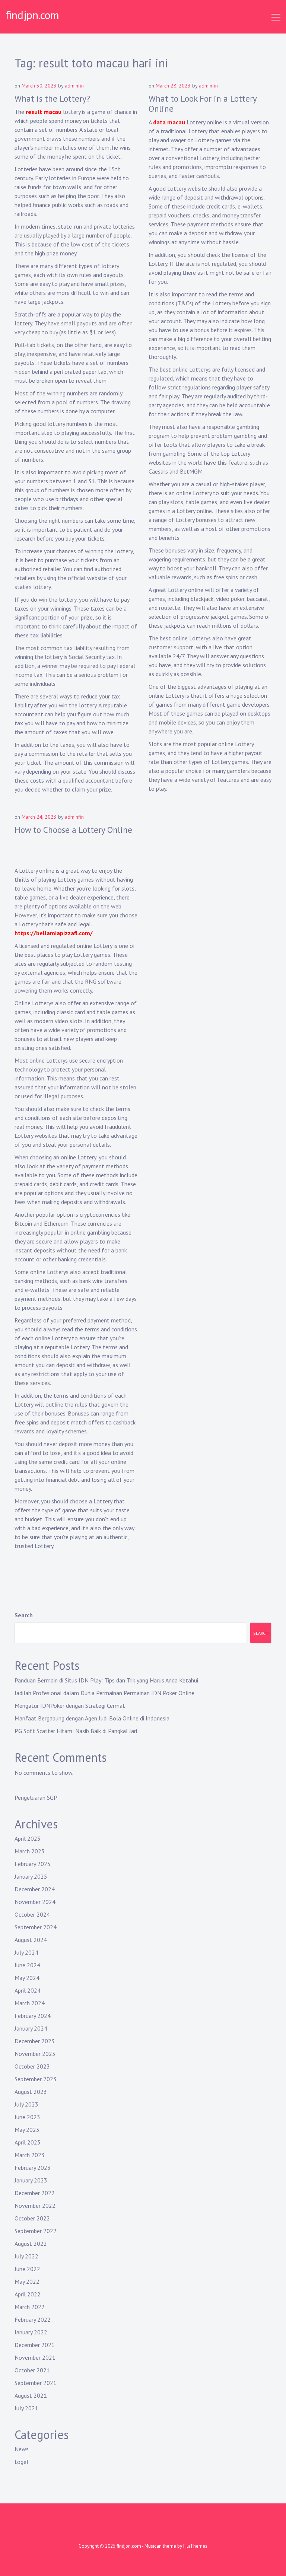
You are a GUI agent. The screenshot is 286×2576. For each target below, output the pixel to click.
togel (21, 2462)
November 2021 (35, 2357)
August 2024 (31, 1940)
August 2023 (31, 2092)
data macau (169, 122)
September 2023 (36, 2079)
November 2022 (35, 2206)
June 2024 (27, 1965)
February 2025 (33, 1864)
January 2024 (31, 2028)
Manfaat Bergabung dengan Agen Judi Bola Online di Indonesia (92, 1718)
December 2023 (35, 2041)
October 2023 (32, 2066)
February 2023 (33, 2168)
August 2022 (31, 2244)
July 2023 (26, 2104)
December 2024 (35, 1889)
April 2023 (28, 2142)
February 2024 (33, 2016)
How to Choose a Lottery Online (73, 830)
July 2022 (26, 2256)
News (22, 2449)
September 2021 (36, 2383)
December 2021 (35, 2345)
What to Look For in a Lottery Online (203, 104)
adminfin (74, 86)
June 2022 (27, 2269)
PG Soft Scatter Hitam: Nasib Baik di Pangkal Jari (76, 1731)
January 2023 (31, 2180)
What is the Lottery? (52, 98)
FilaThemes (195, 2546)
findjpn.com (32, 15)
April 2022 (28, 2294)
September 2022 (36, 2231)
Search (24, 1615)
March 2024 (30, 2003)
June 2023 (27, 2117)
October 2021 (32, 2370)
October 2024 (32, 1914)
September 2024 (36, 1927)
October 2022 (32, 2218)
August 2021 (31, 2395)
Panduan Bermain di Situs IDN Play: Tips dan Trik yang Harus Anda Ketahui (106, 1680)
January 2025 (31, 1876)
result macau (44, 112)
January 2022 (31, 2332)
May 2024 (27, 1978)
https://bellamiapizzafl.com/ (54, 933)
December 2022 (35, 2193)
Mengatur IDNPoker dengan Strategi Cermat (70, 1706)
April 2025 (28, 1838)
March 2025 (30, 1851)
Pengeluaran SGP (36, 1798)
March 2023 (30, 2155)
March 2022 (30, 2307)
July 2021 (26, 2408)
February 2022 (33, 2319)
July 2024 (26, 1952)
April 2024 (28, 1990)
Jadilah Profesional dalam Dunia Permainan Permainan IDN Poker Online (104, 1693)
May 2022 (27, 2282)
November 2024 (35, 1902)
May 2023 (27, 2130)
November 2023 (35, 2054)
